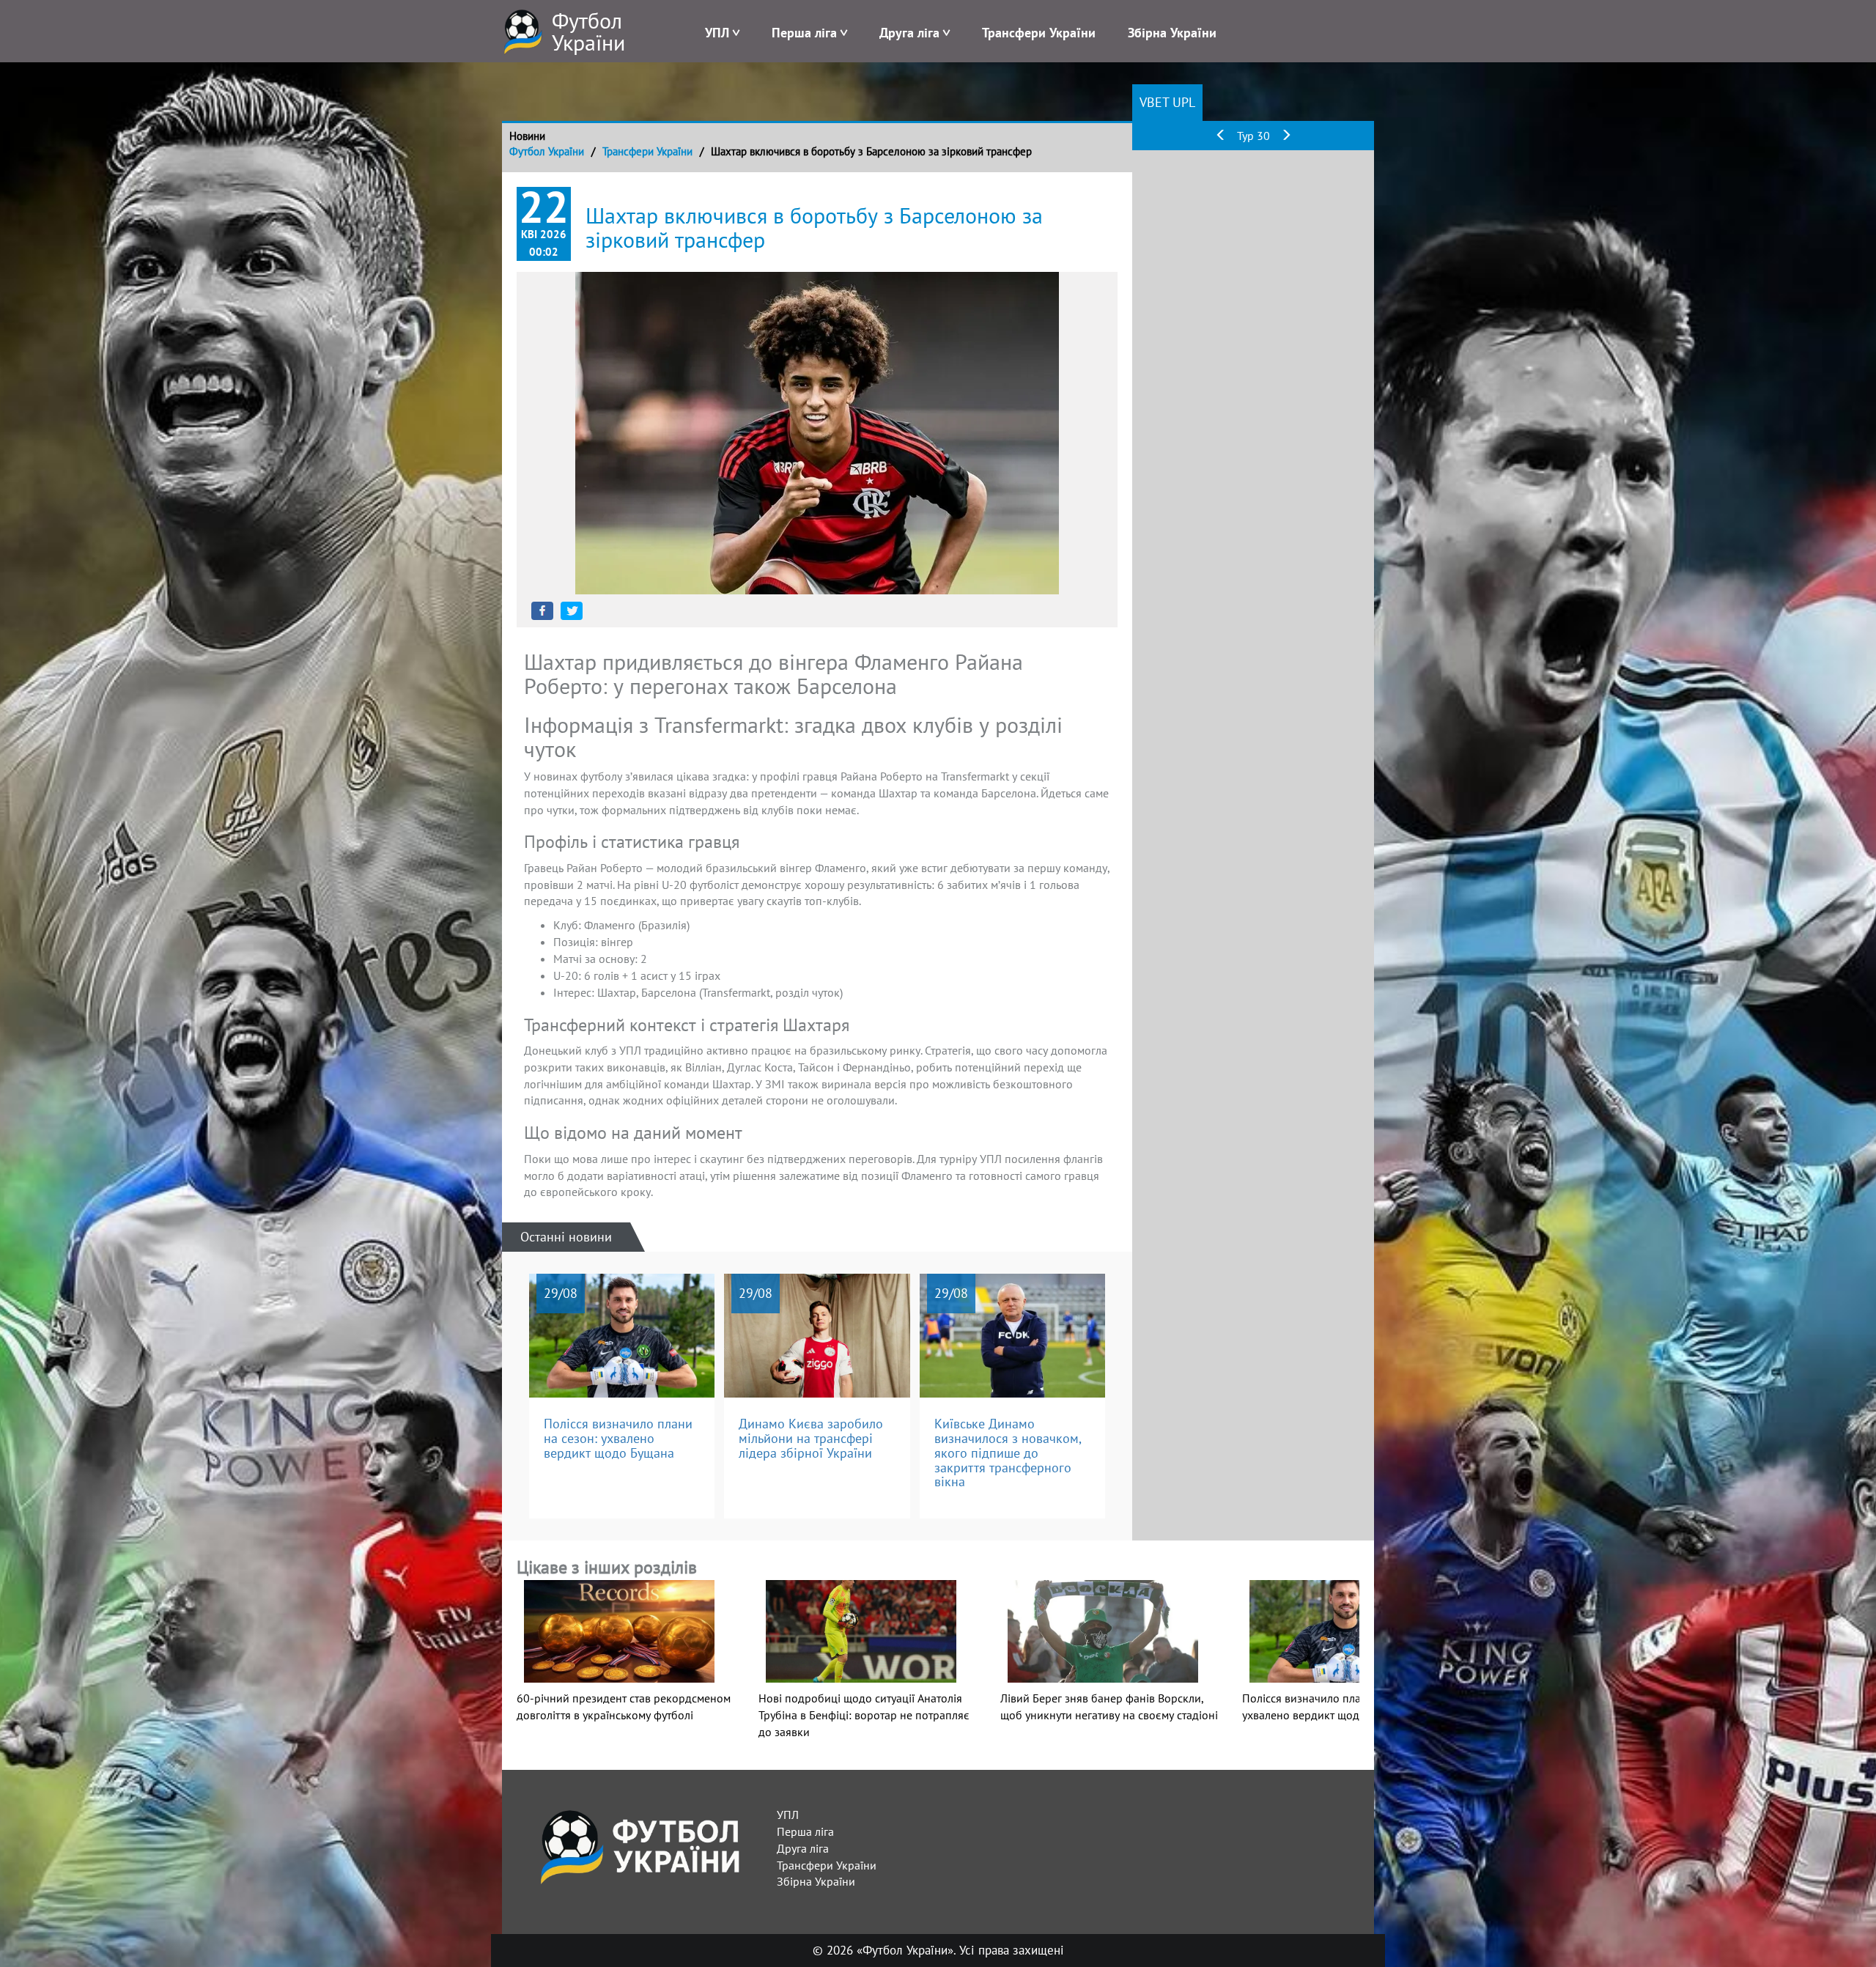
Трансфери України (1039, 33)
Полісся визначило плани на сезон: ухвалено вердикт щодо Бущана (1333, 1706)
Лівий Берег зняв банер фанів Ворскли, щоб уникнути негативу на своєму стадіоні (1109, 1706)
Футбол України (547, 151)
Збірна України (1172, 33)
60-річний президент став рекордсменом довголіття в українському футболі (624, 1706)
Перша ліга (804, 33)
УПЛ (717, 33)
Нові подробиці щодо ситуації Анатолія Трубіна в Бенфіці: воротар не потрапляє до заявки (864, 1715)
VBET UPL (1167, 102)
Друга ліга (909, 33)
